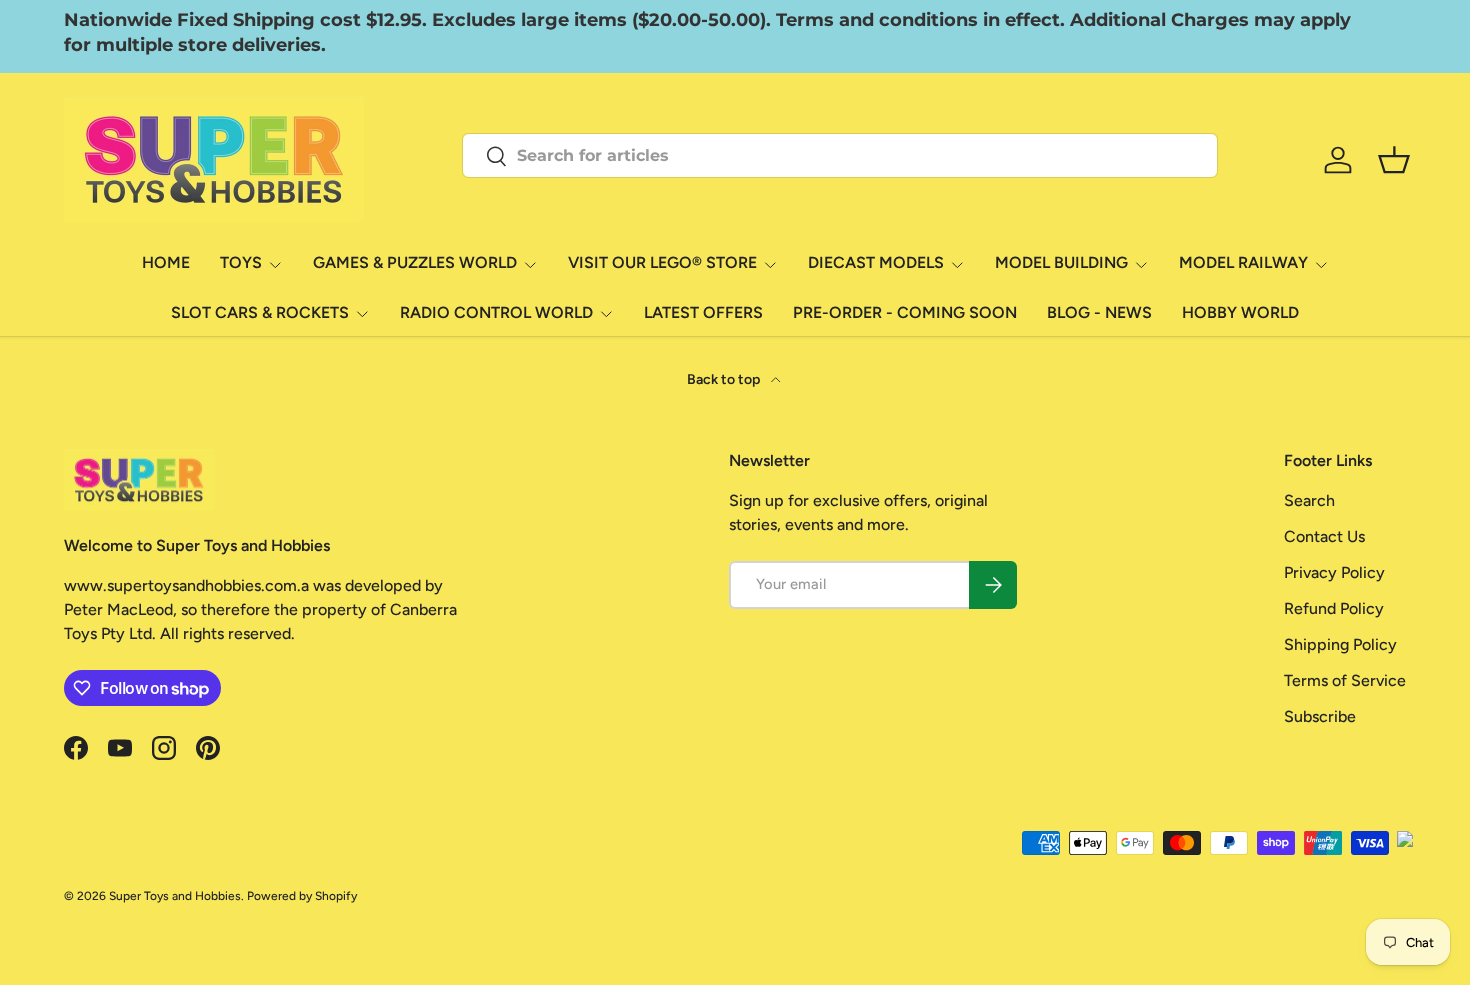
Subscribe (1320, 716)
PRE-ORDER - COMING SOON (905, 312)
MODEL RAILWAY (1243, 262)
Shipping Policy (1340, 644)
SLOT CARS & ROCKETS (260, 312)
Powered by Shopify (302, 896)
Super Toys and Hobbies (175, 896)
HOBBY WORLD (1240, 312)
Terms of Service (1345, 680)
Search (1309, 500)
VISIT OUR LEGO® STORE (662, 262)
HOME (166, 262)
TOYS (241, 262)
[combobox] (840, 155)
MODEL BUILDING (1061, 262)
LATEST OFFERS (703, 312)
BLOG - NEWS (1099, 312)
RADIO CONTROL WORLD (496, 312)
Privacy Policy (1334, 572)
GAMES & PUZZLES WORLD (415, 262)
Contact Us (1324, 536)
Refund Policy (1334, 608)
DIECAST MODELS (876, 262)
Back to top (725, 379)
